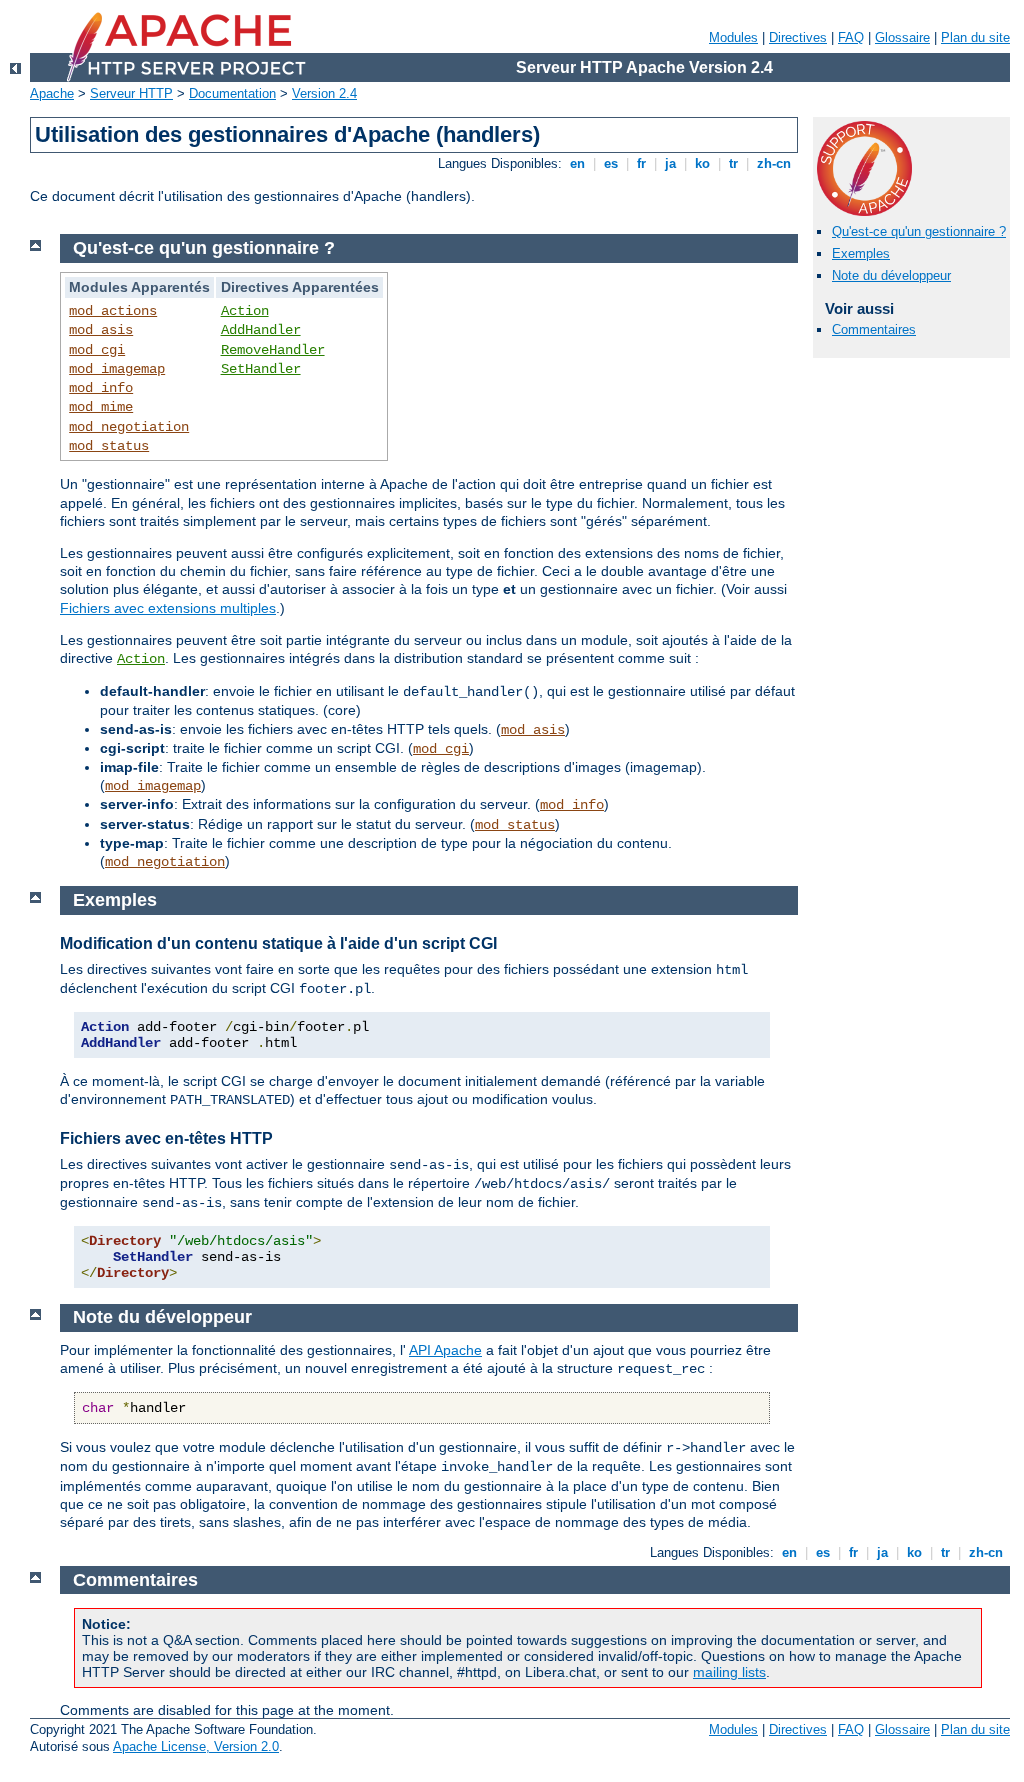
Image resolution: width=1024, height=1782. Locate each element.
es (611, 163)
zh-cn (774, 163)
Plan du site (975, 37)
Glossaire (902, 37)
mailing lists (729, 1672)
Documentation (232, 93)
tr (733, 163)
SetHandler (261, 369)
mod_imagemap (117, 369)
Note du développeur (891, 275)
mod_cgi (97, 350)
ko (702, 163)
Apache (52, 93)
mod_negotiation (129, 427)
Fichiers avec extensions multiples (168, 608)
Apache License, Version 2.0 (196, 1746)
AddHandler (261, 330)
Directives (798, 37)
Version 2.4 (324, 93)
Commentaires (874, 329)
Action (245, 311)
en (577, 163)
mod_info (101, 388)
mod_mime (101, 407)
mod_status (109, 446)
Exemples (861, 253)
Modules (733, 37)
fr (641, 163)
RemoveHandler (273, 350)
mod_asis (101, 330)
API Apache (445, 1350)
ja (670, 163)
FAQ (851, 37)
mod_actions (113, 311)
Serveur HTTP (131, 93)
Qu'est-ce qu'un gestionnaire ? (919, 231)
